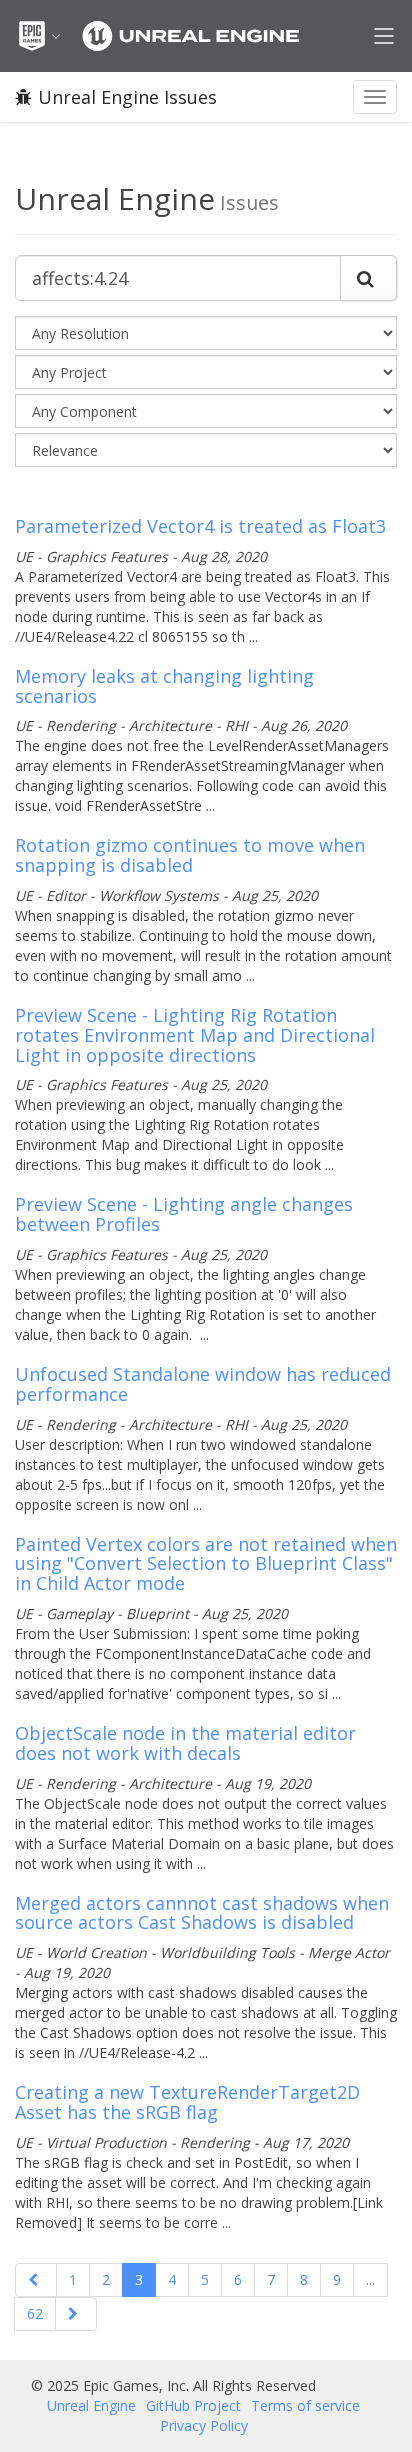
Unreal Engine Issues (127, 97)
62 (35, 2313)
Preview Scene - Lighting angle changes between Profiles (184, 1214)
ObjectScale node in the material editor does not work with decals (185, 1743)
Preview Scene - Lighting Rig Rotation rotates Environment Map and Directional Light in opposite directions (195, 1035)
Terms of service (305, 2405)
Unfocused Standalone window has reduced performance (203, 1384)
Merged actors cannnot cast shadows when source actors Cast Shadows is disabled (202, 1913)
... (370, 2279)
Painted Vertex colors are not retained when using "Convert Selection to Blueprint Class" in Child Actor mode (206, 1564)
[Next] (76, 2314)
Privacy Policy (204, 2425)
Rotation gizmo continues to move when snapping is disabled (190, 855)
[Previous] (36, 2280)
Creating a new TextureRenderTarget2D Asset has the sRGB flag (187, 2102)
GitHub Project (193, 2405)
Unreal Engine (91, 2405)
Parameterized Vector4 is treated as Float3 (200, 526)
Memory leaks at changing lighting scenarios (164, 686)
